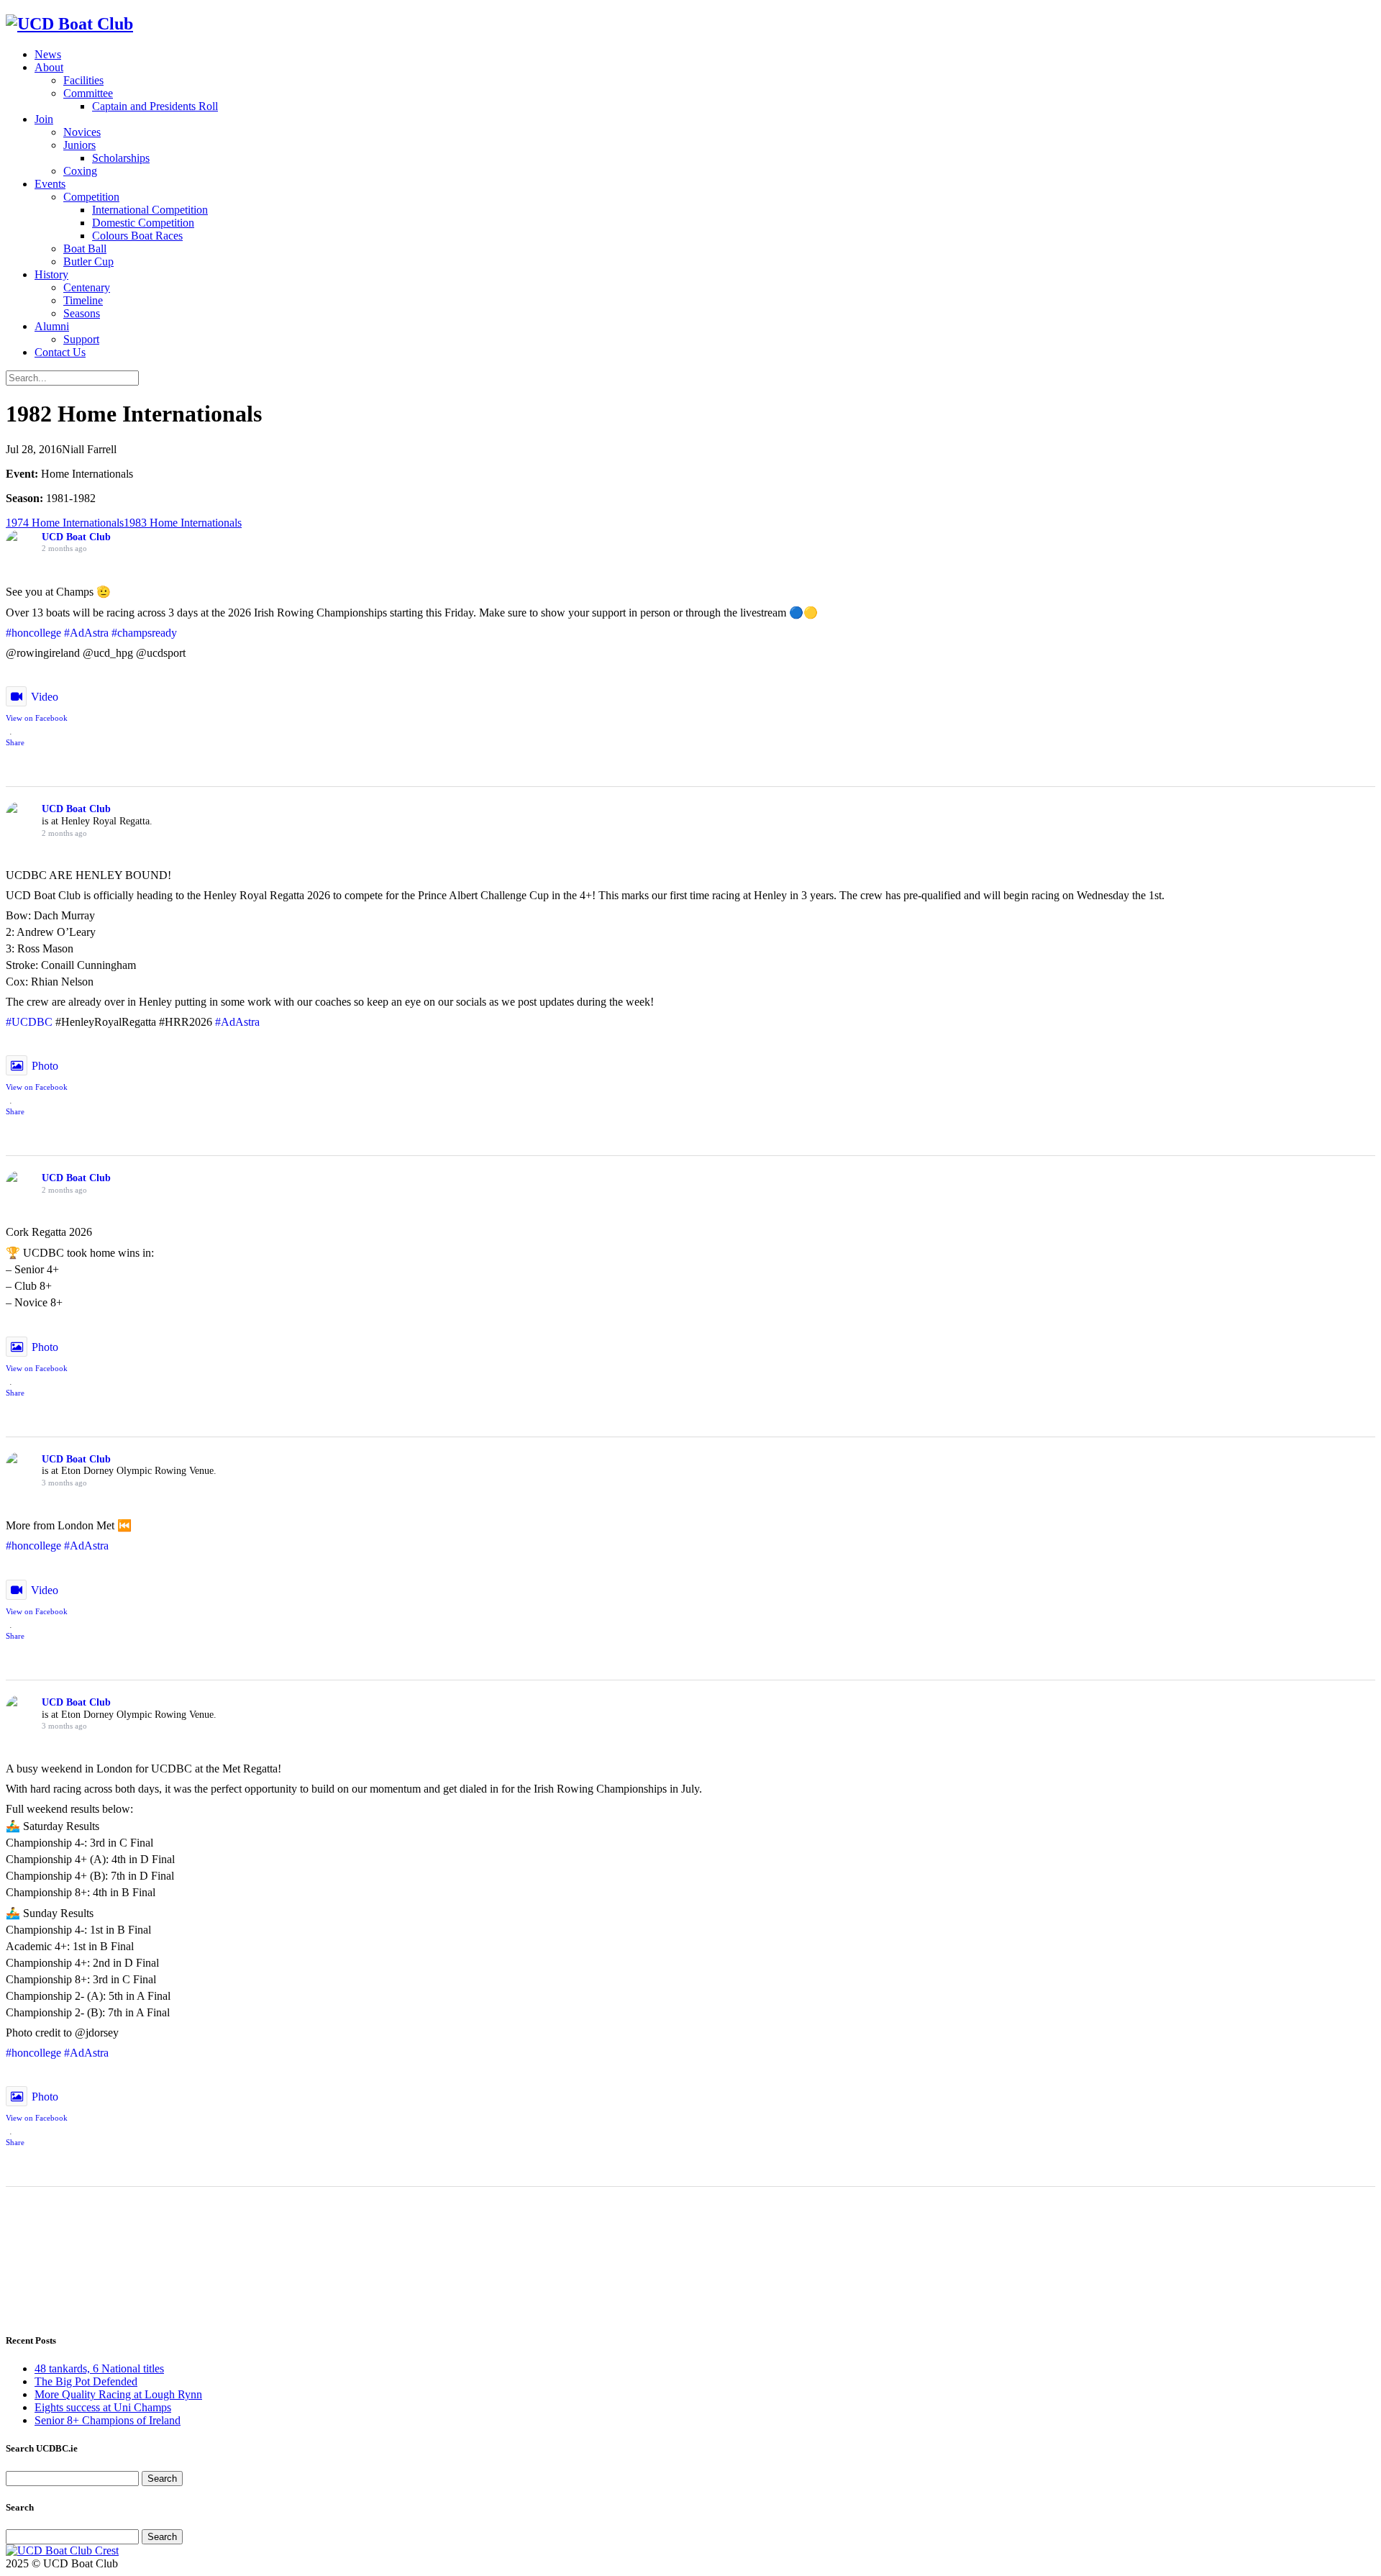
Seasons (82, 313)
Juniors (79, 145)
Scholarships (121, 158)
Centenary (87, 287)
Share (15, 742)
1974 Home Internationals (65, 523)
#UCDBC (29, 1022)
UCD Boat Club (76, 537)
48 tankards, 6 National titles (99, 2368)
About (49, 67)
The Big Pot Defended (86, 2381)
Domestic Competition (143, 223)
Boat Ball (85, 249)
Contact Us (60, 352)
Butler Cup (88, 261)
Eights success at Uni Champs (103, 2407)
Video (45, 697)
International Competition (150, 210)
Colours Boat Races (137, 236)
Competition (91, 197)
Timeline (83, 300)
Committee (88, 93)
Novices (82, 132)
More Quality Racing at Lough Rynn (118, 2394)
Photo (45, 1066)
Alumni (52, 326)
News (48, 54)
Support (81, 339)
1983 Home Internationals (183, 523)
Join (44, 119)
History (51, 274)
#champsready (144, 633)
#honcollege (33, 633)
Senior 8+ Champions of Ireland (108, 2420)
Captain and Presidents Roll (155, 106)
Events (50, 184)
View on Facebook (37, 718)
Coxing (80, 171)
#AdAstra (86, 633)
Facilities (83, 80)
